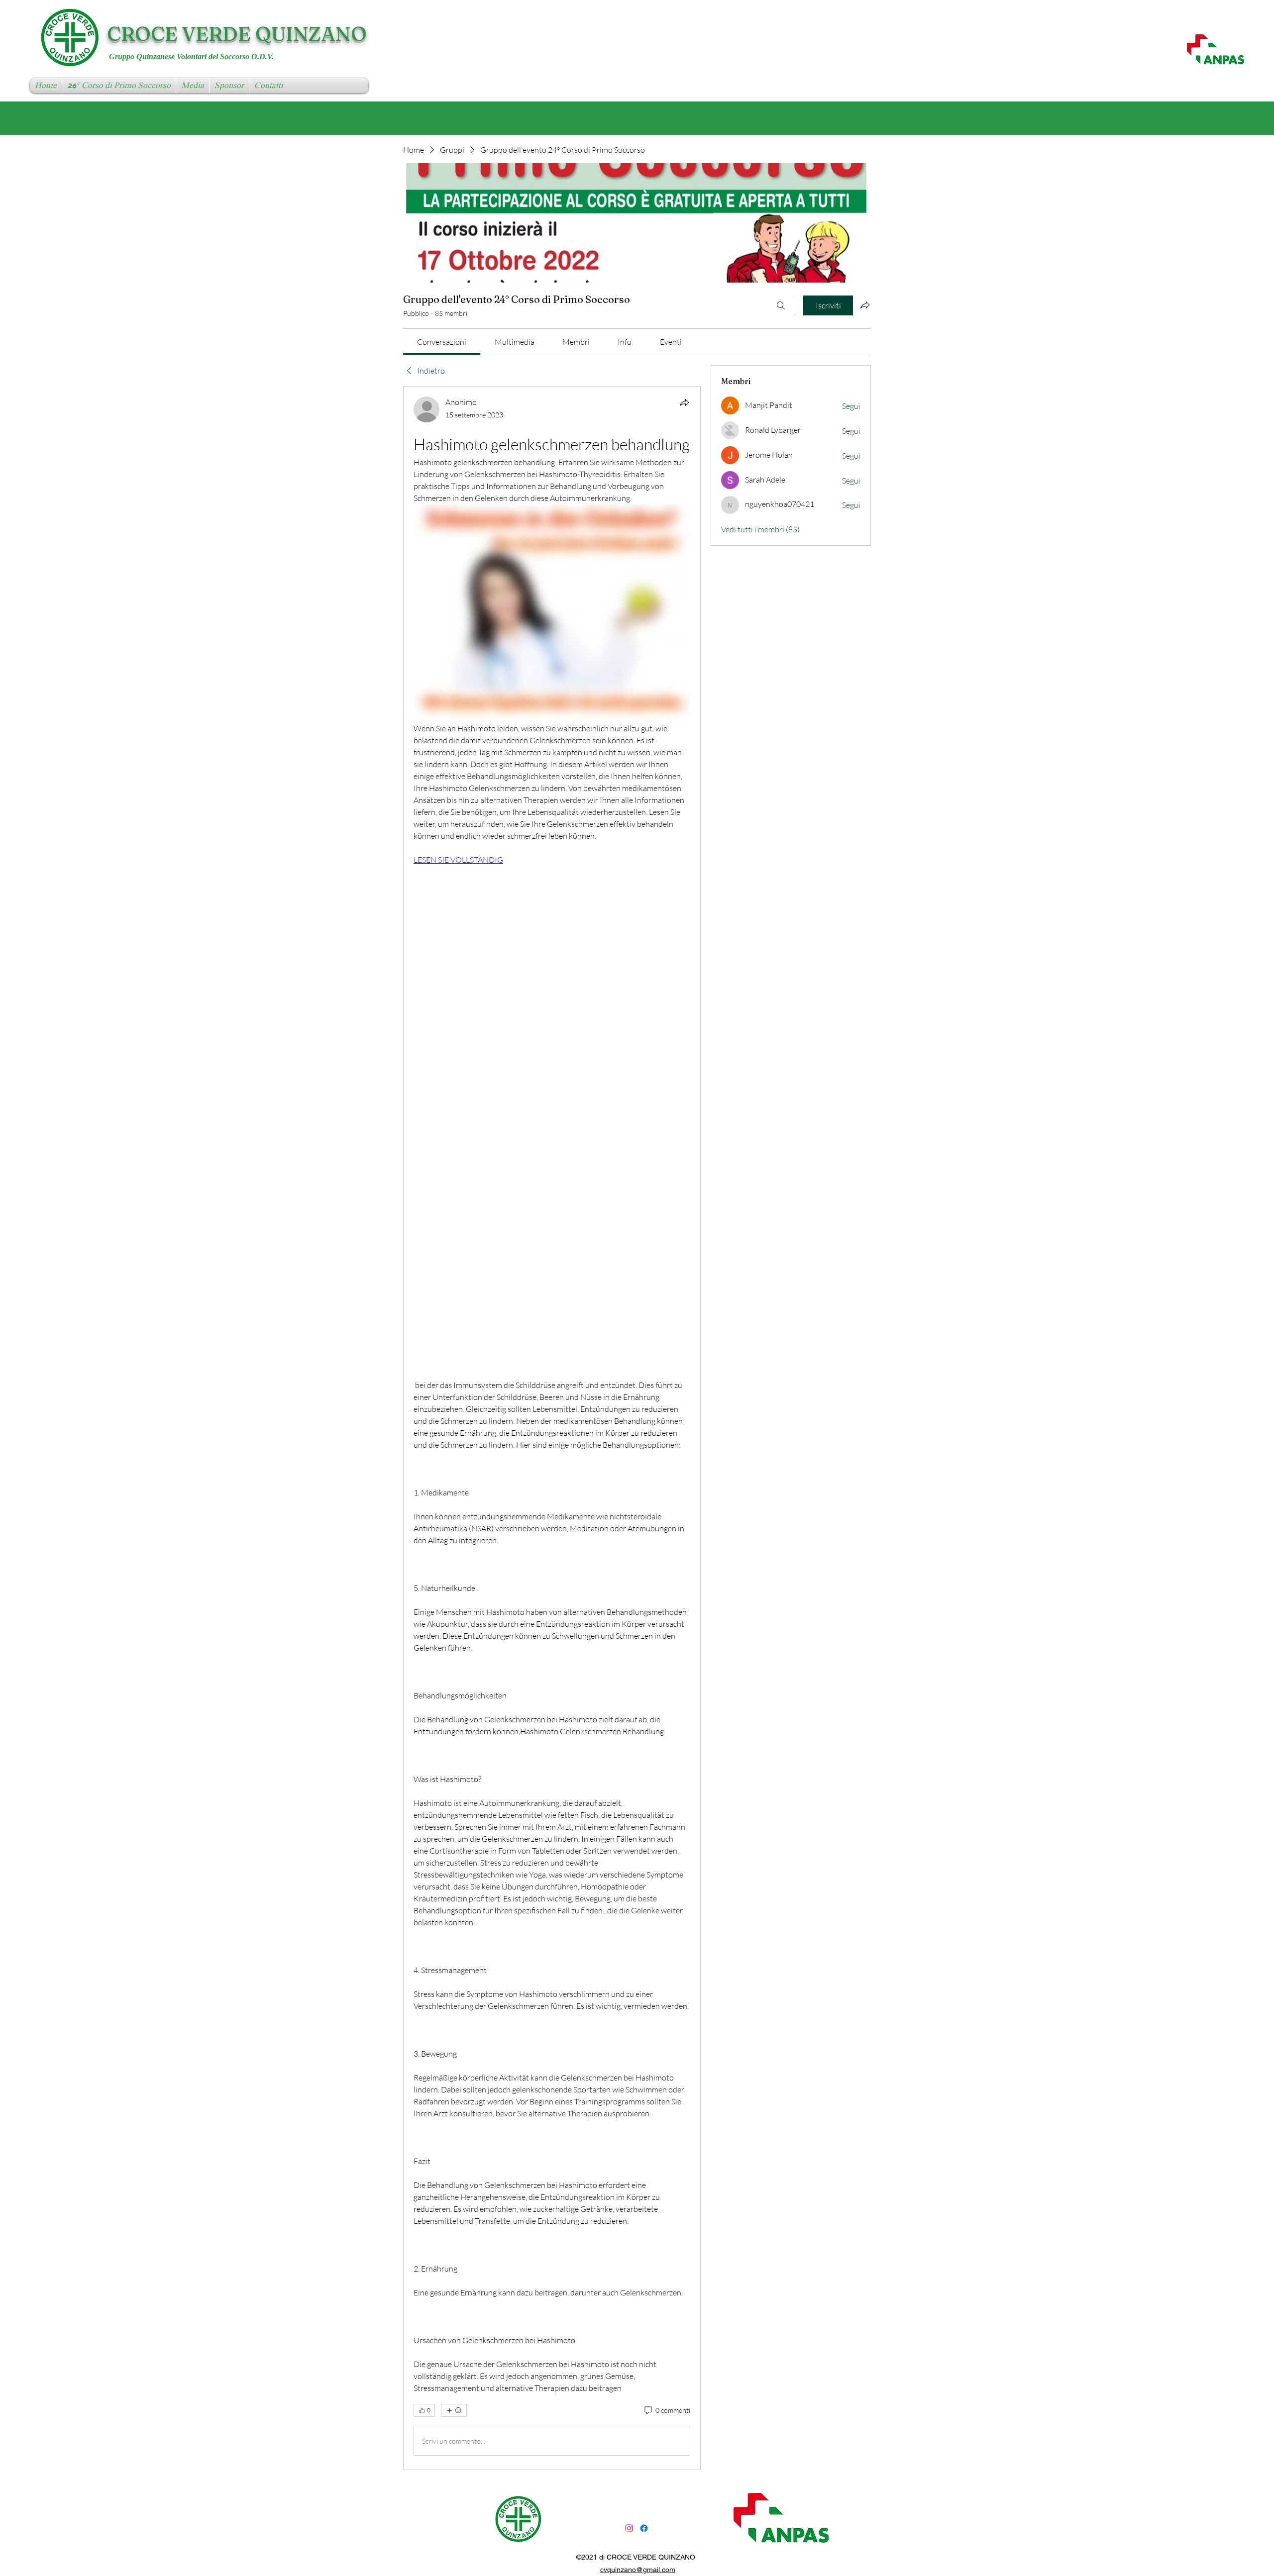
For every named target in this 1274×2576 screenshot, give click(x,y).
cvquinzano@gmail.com (638, 2570)
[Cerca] (781, 305)
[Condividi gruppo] (865, 305)
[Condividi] (684, 402)
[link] (442, 342)
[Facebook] (644, 2528)
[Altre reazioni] (454, 2410)
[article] (552, 1428)
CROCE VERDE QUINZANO (237, 34)
